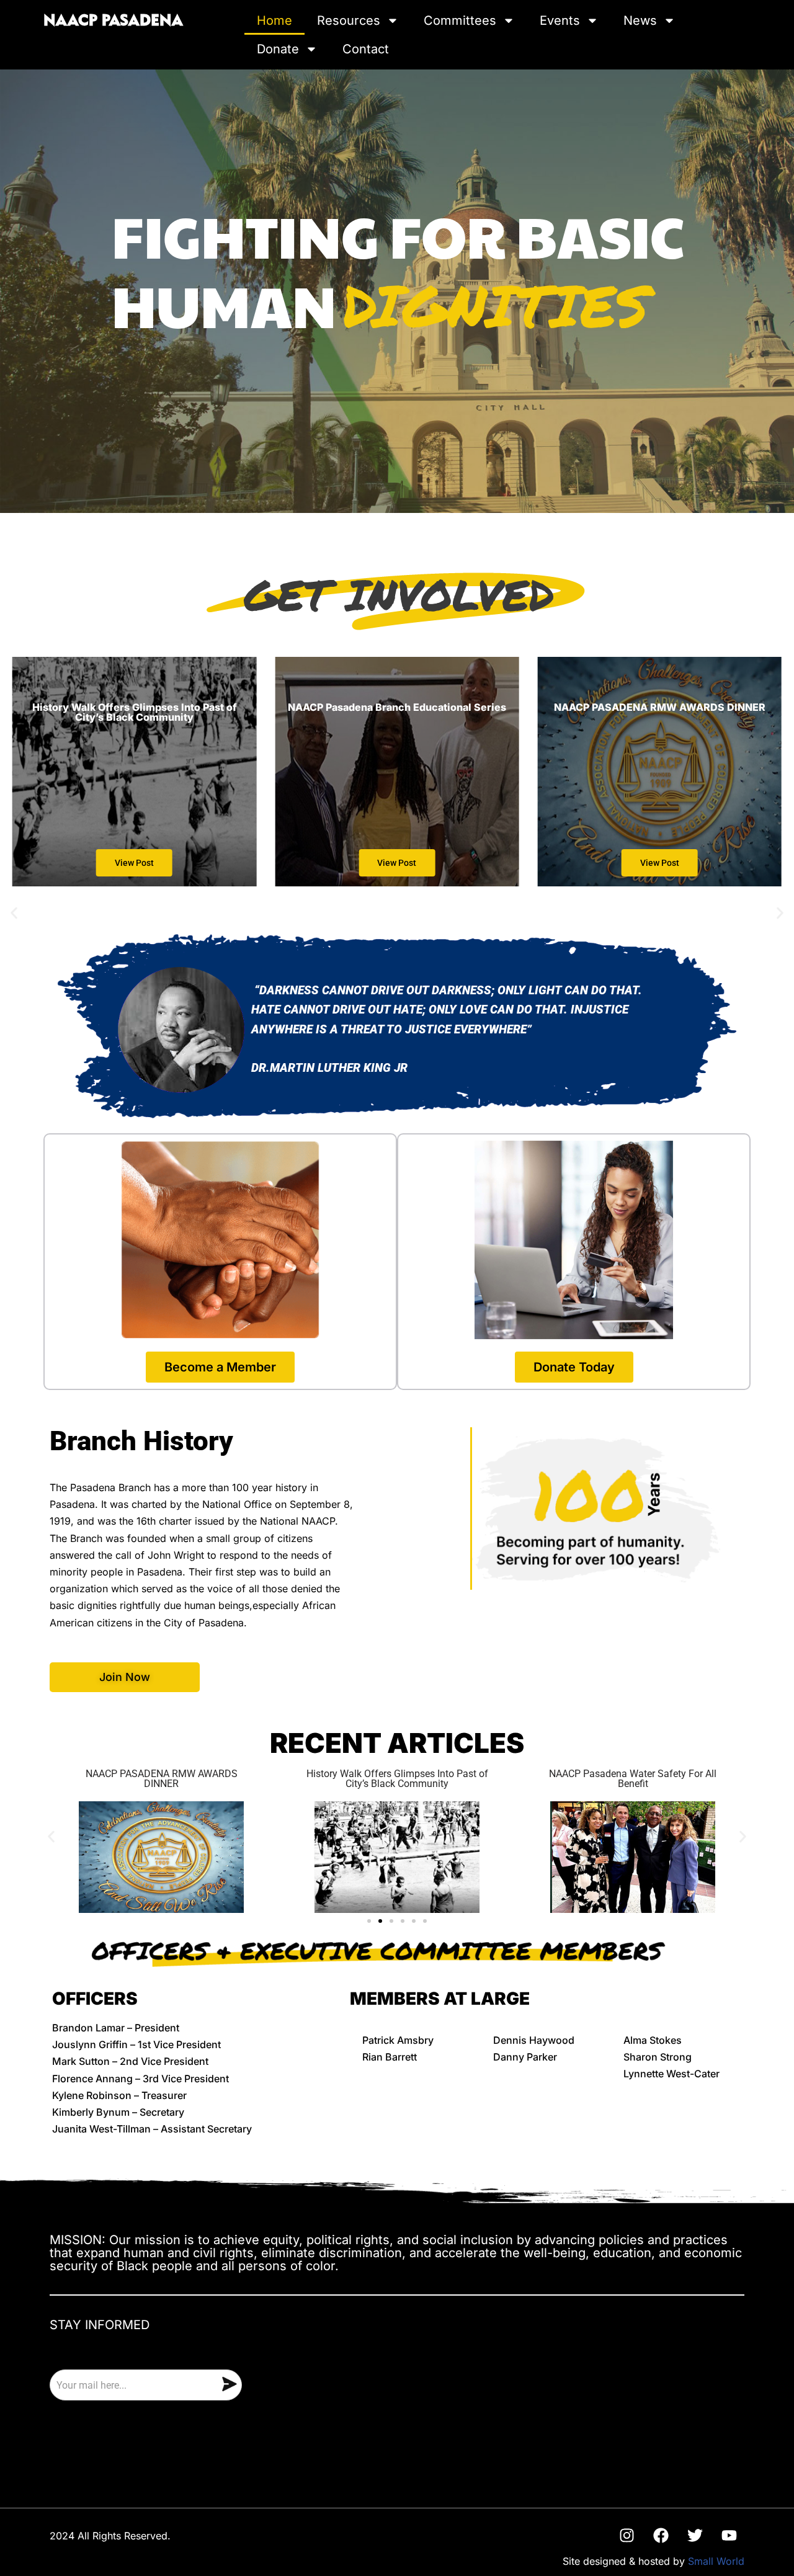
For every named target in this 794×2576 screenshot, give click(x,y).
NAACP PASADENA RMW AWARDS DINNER (162, 1779)
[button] (14, 913)
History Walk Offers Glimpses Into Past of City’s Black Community (397, 1779)
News (640, 20)
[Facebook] (661, 2535)
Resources (349, 20)
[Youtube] (729, 2535)
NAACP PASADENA (113, 21)
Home (274, 20)
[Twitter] (695, 2535)
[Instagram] (627, 2535)
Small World (716, 2561)
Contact (366, 49)
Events (560, 20)
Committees (460, 20)
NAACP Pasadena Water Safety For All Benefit (633, 1779)
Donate (278, 49)
